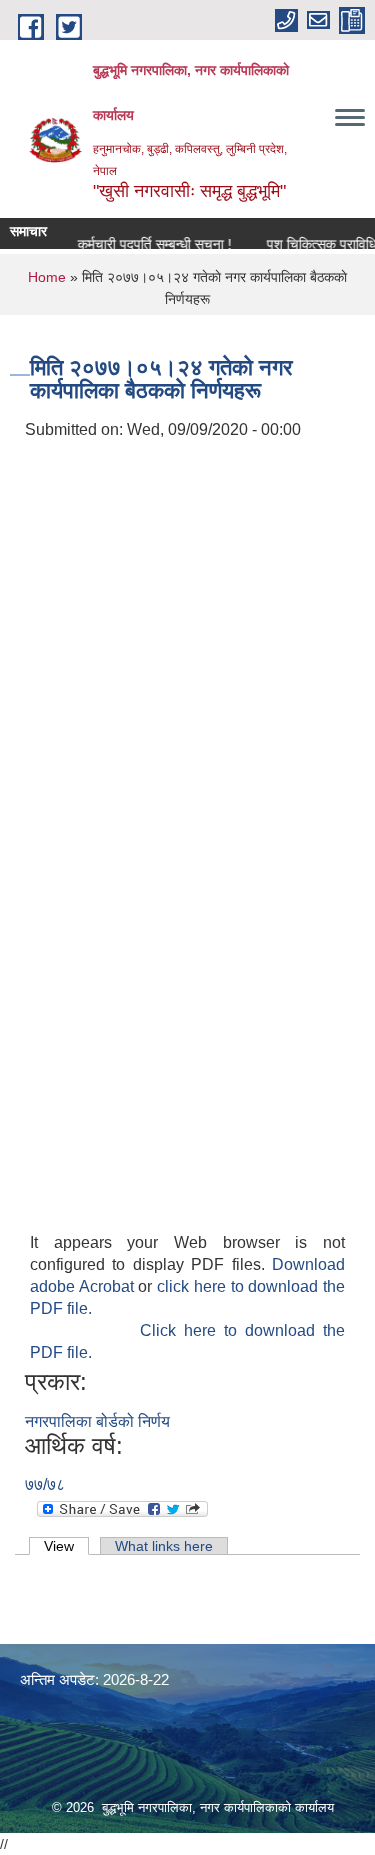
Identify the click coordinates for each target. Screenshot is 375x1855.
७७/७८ (45, 1484)
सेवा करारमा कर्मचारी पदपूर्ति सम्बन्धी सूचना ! (118, 244)
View (66, 1546)
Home (47, 277)
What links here (164, 1546)
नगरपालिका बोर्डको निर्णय (97, 1421)
